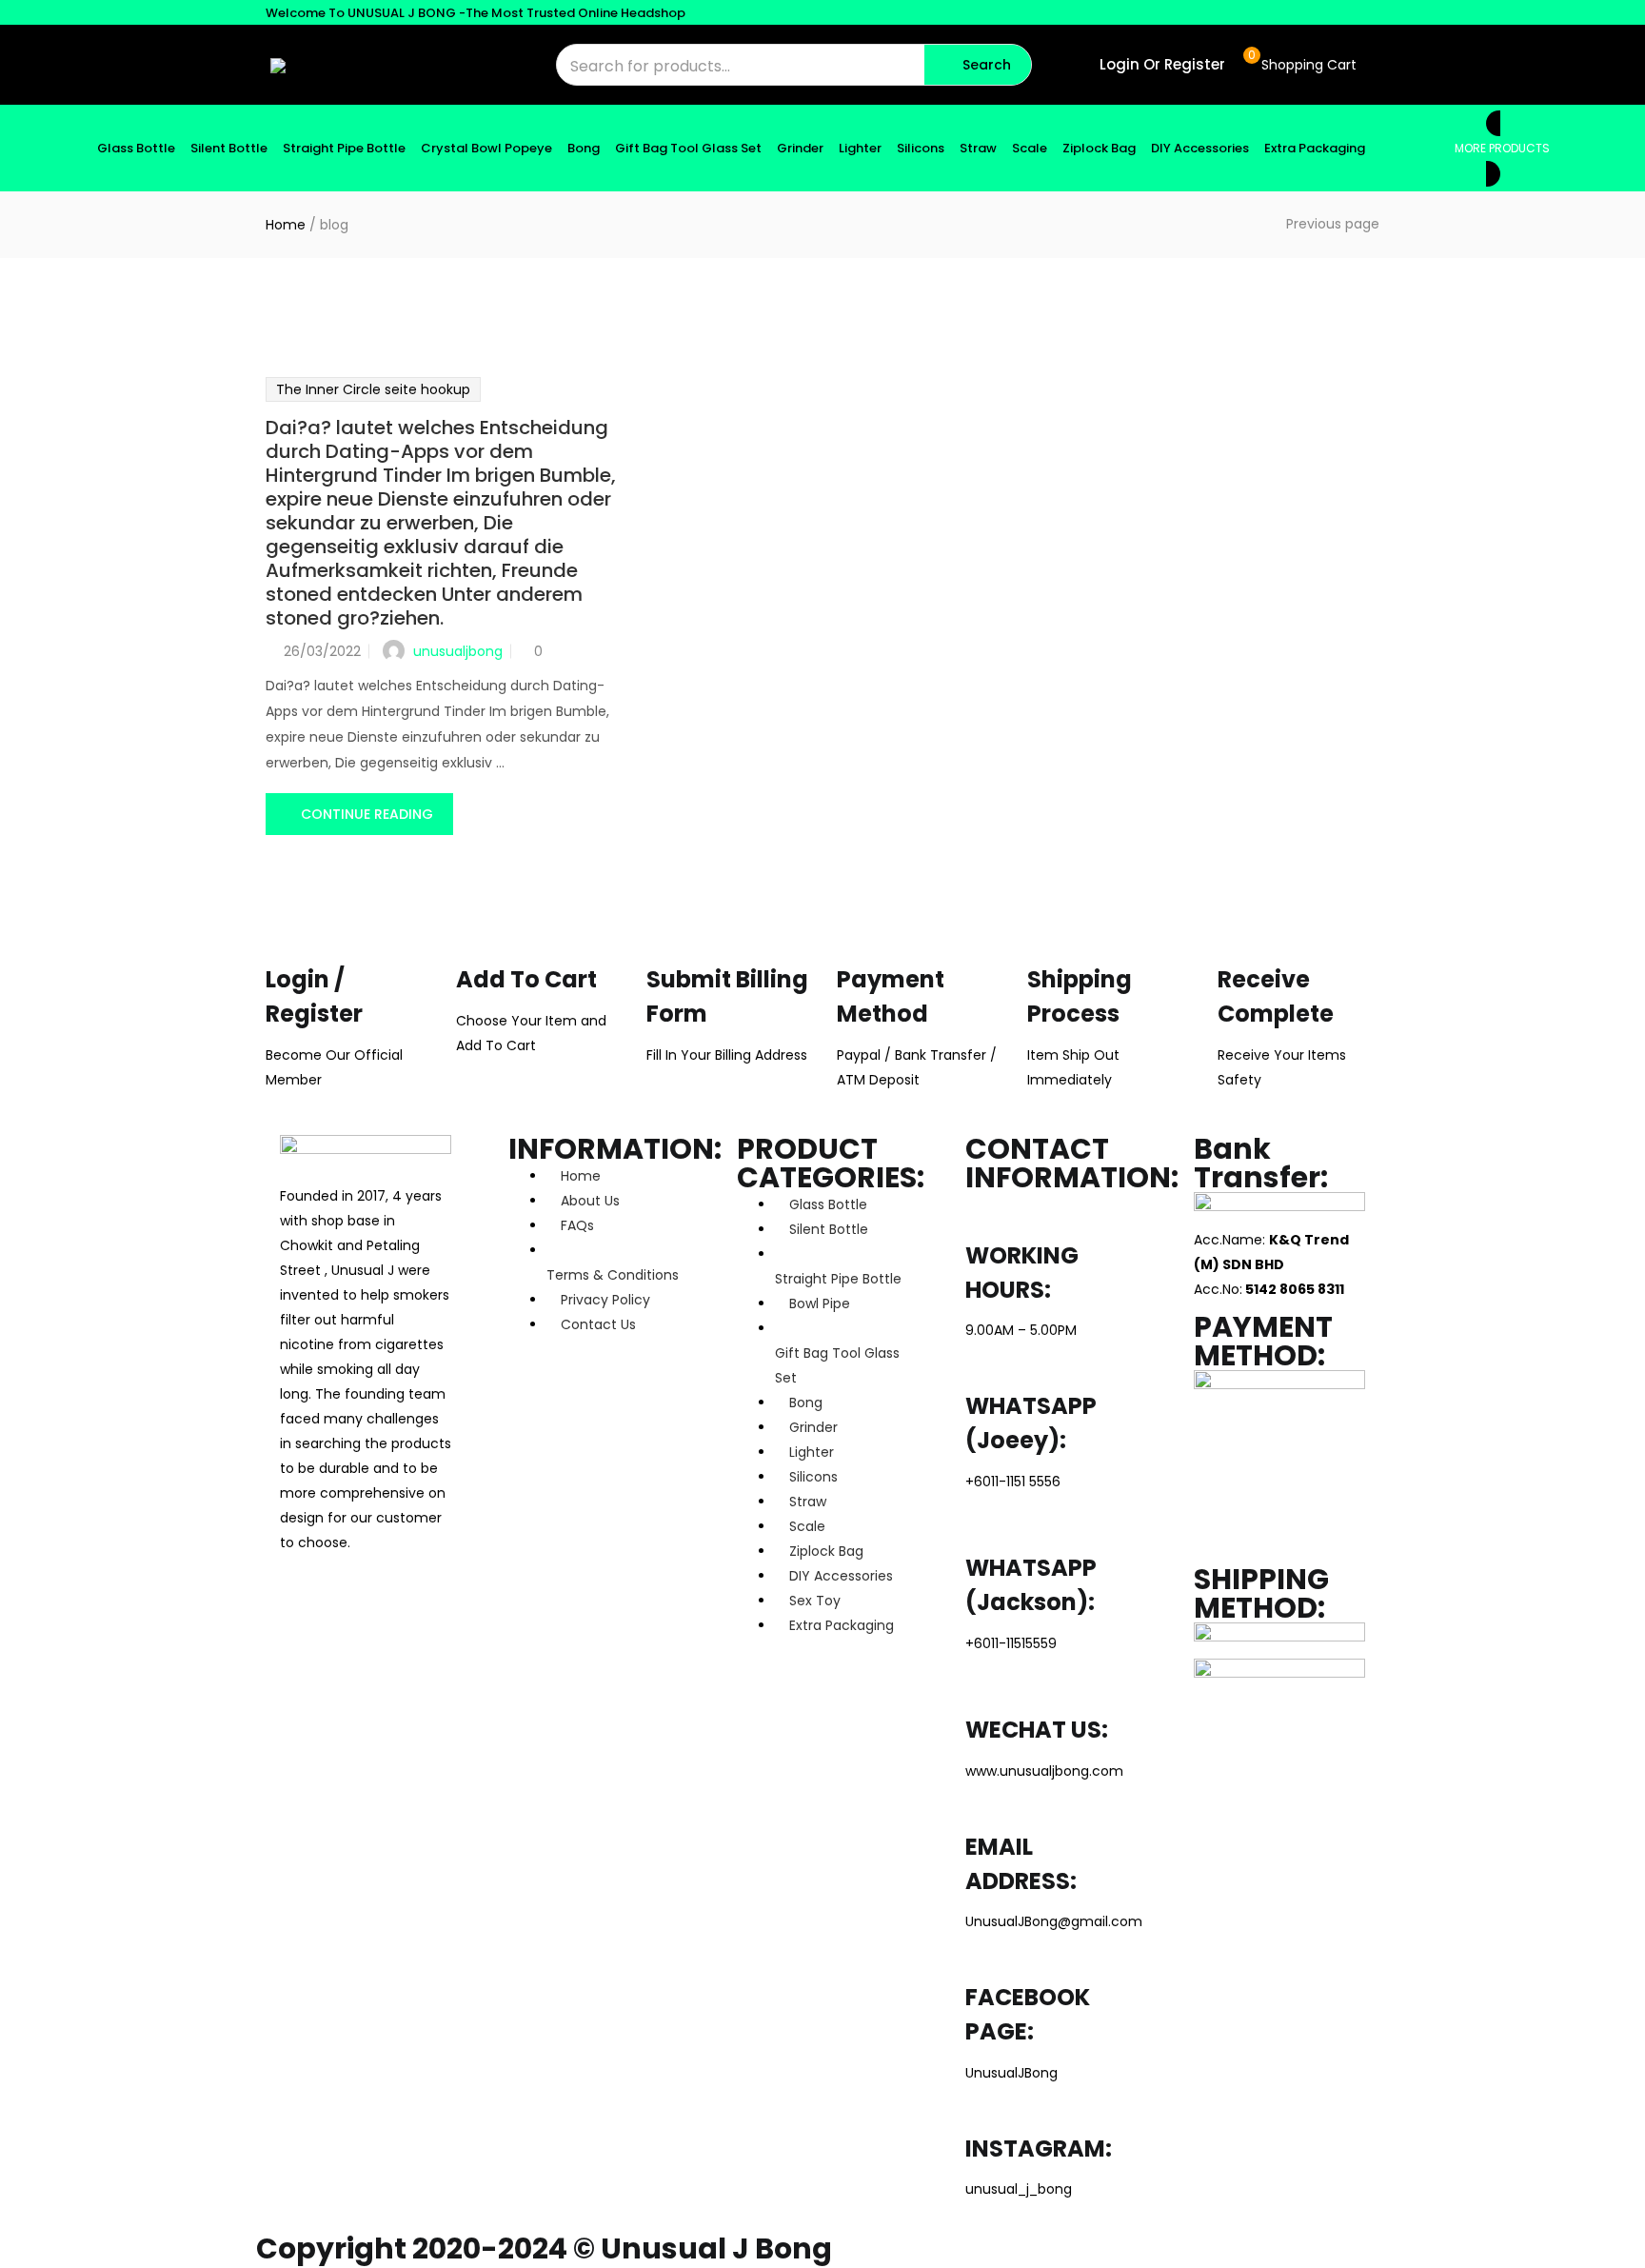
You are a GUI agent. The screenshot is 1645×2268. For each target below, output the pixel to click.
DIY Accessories (1200, 148)
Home (286, 225)
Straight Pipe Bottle (344, 148)
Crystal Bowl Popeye (486, 148)
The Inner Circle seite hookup (373, 389)
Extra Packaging (1315, 148)
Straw (978, 148)
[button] (1300, 65)
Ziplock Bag (1099, 148)
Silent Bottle (229, 148)
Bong (584, 148)
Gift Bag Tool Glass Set (688, 148)
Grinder (800, 148)
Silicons (921, 148)
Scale (1030, 148)
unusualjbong (458, 651)
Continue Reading (367, 814)
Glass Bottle (136, 148)
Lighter (860, 148)
